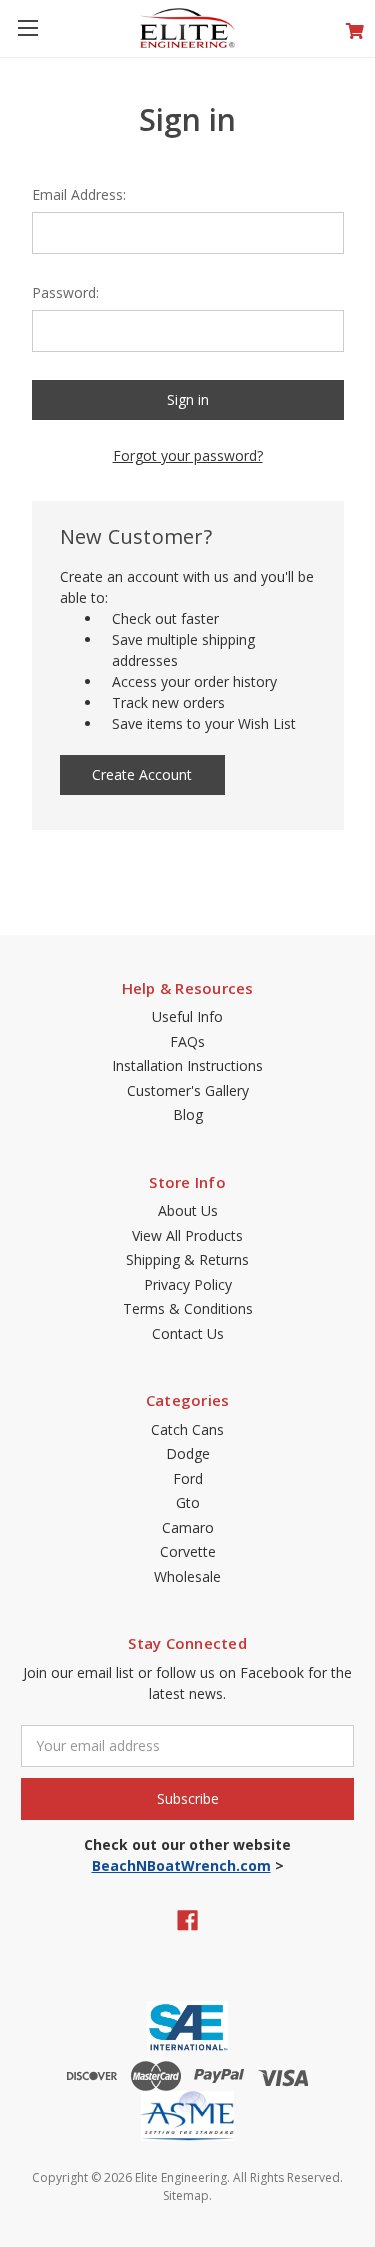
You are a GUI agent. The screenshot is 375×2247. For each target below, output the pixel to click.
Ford (188, 1478)
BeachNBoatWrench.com (181, 1865)
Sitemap (186, 2195)
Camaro (188, 1527)
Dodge (188, 1453)
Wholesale (187, 1576)
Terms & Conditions (188, 1308)
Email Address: (79, 194)
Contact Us (188, 1333)
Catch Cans (187, 1429)
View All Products (187, 1235)
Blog (188, 1114)
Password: (65, 292)
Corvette (188, 1551)
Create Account (142, 774)
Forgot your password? (188, 455)
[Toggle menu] (27, 27)
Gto (188, 1502)
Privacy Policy (188, 1284)
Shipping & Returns (187, 1259)
